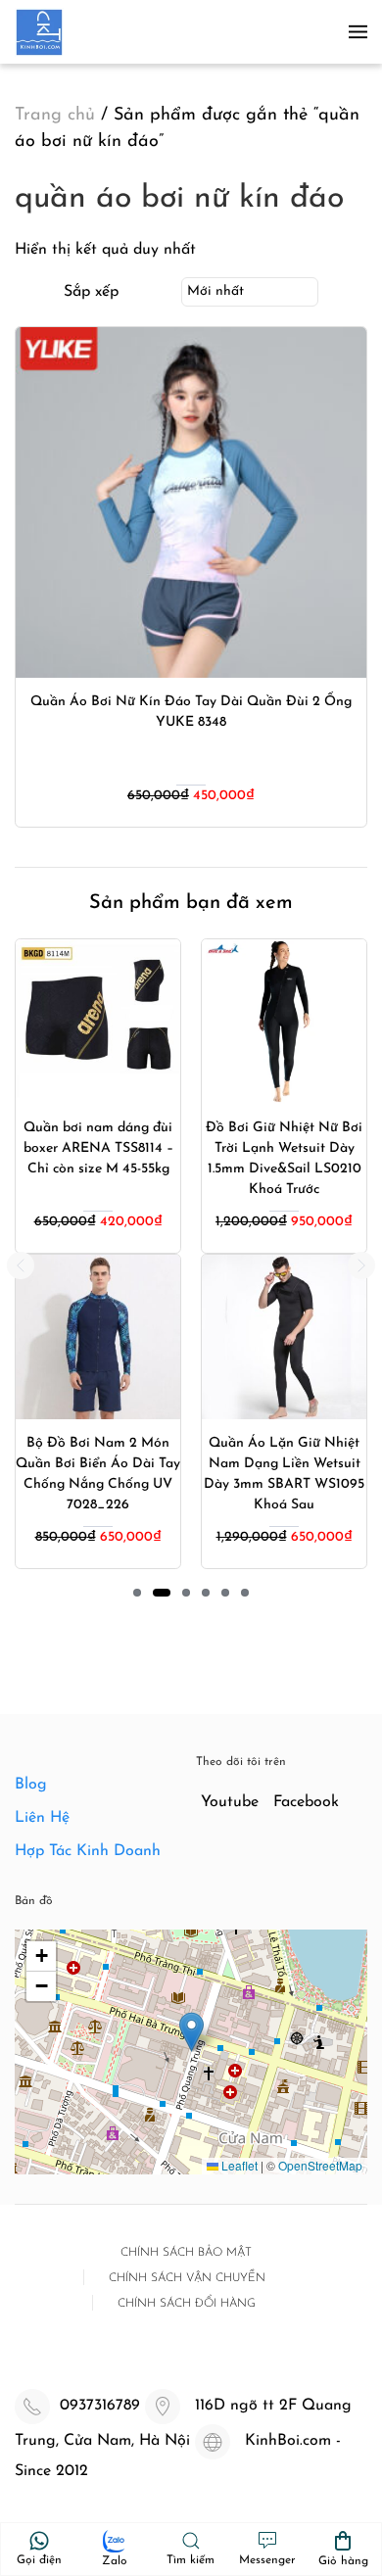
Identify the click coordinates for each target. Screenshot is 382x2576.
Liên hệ (42, 1818)
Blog (31, 1785)
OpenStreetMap (320, 2165)
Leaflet (238, 2165)
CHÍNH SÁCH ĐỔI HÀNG (187, 2304)
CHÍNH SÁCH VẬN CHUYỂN (187, 2278)
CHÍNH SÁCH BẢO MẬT (186, 2253)
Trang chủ (55, 116)
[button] (358, 32)
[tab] (137, 1593)
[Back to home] (39, 32)
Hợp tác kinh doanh (88, 1851)
